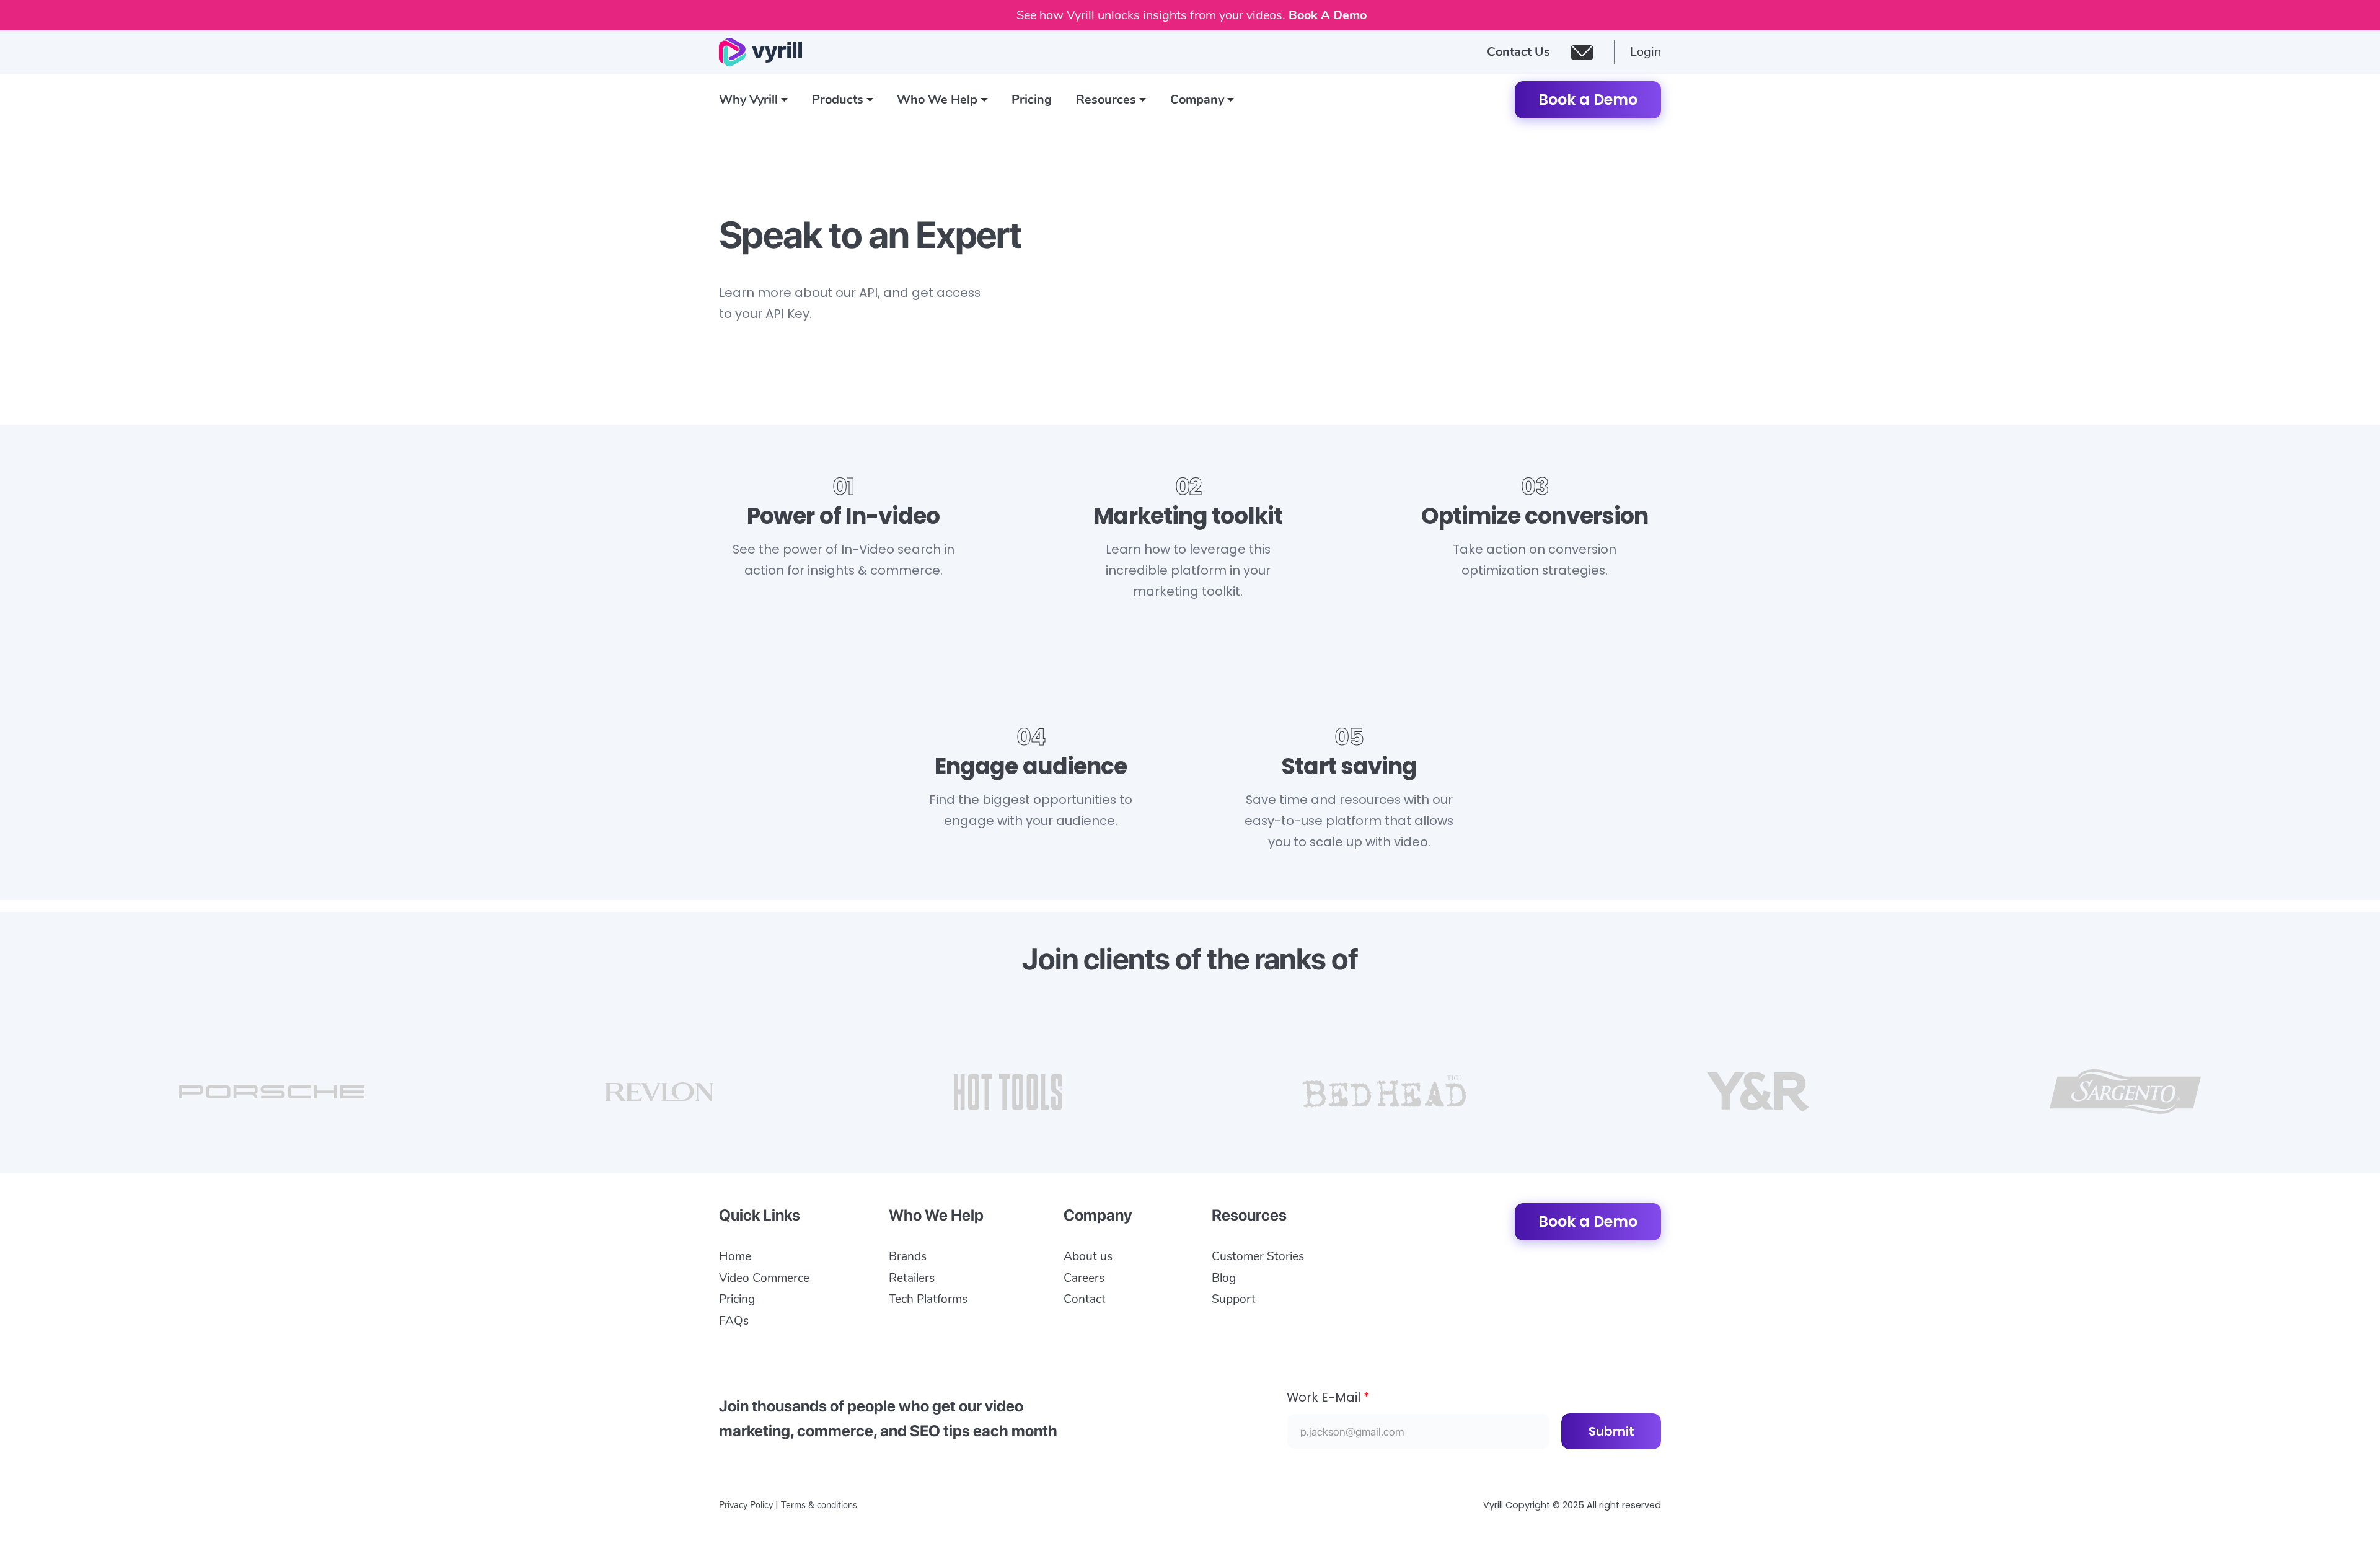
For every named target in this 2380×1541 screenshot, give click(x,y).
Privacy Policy (746, 1505)
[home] (760, 52)
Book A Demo (1328, 15)
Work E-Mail (1328, 1397)
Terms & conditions (819, 1505)
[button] (754, 100)
